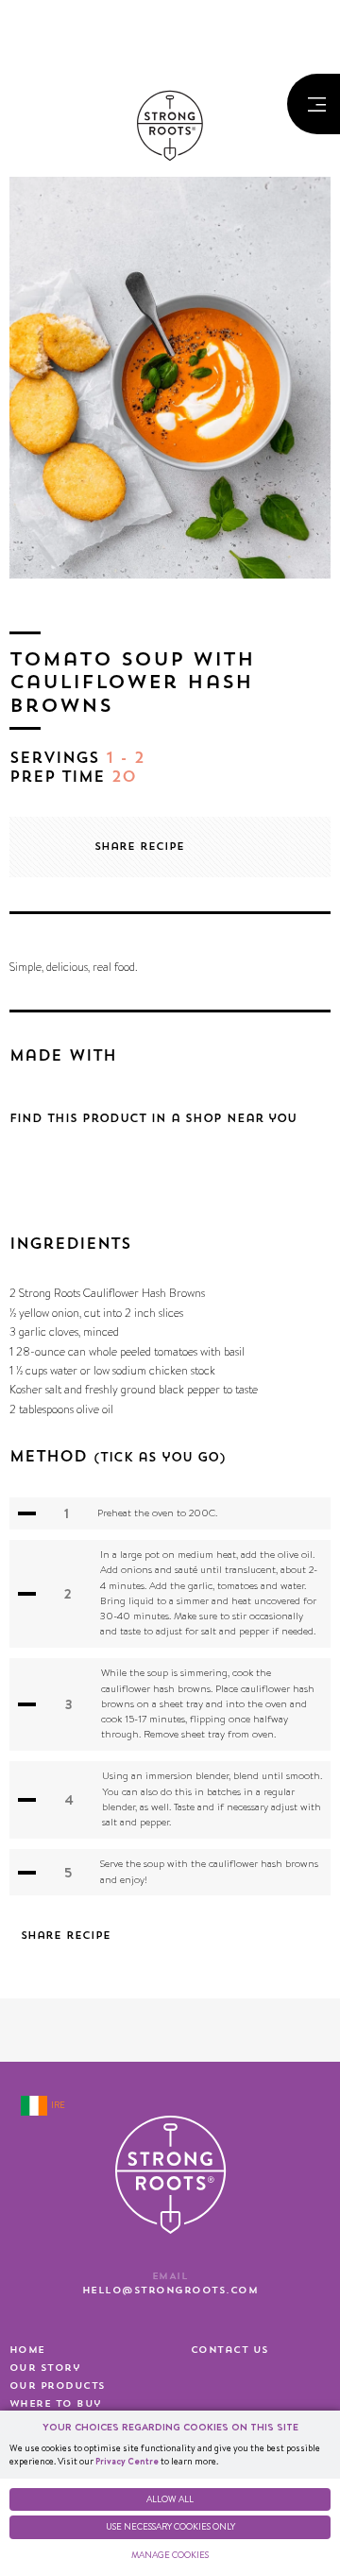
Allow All (170, 2499)
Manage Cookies (170, 2555)
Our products (58, 2386)
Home (27, 2350)
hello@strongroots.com (170, 2291)
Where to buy (56, 2404)
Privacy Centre (127, 2461)
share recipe (139, 847)
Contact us (230, 2350)
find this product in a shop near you (153, 1118)
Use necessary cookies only (170, 2526)
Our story (45, 2368)
